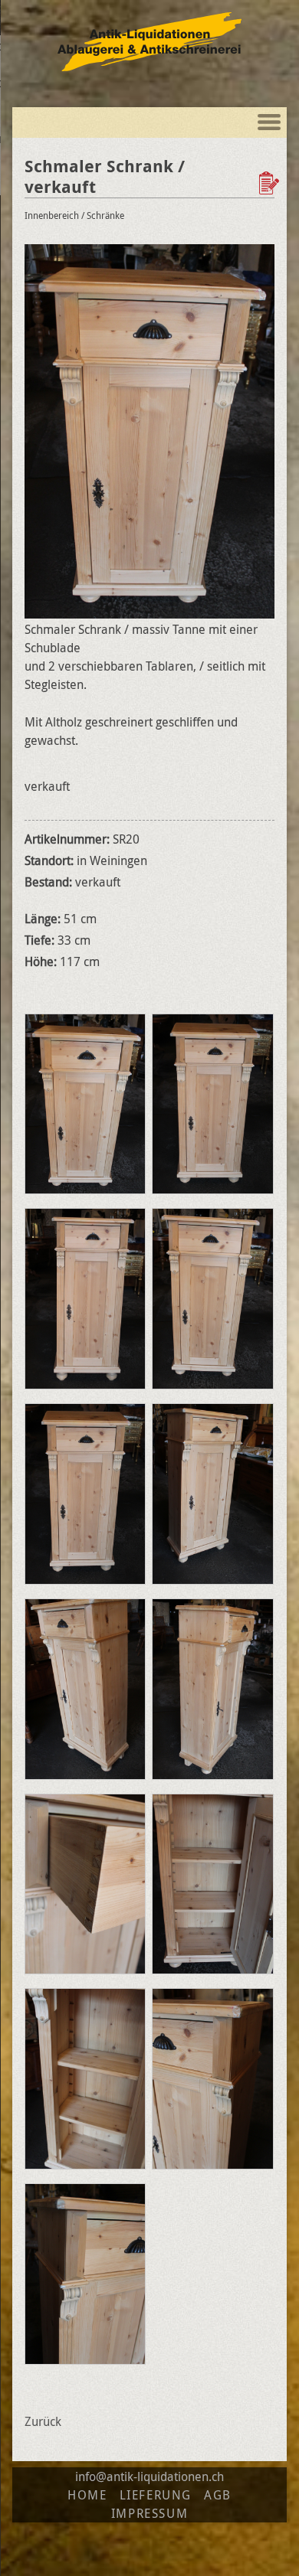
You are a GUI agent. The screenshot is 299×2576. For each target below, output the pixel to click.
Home (87, 2495)
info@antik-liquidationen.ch (149, 2476)
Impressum (149, 2513)
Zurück (43, 2421)
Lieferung (156, 2495)
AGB (218, 2495)
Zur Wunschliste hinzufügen (271, 183)
